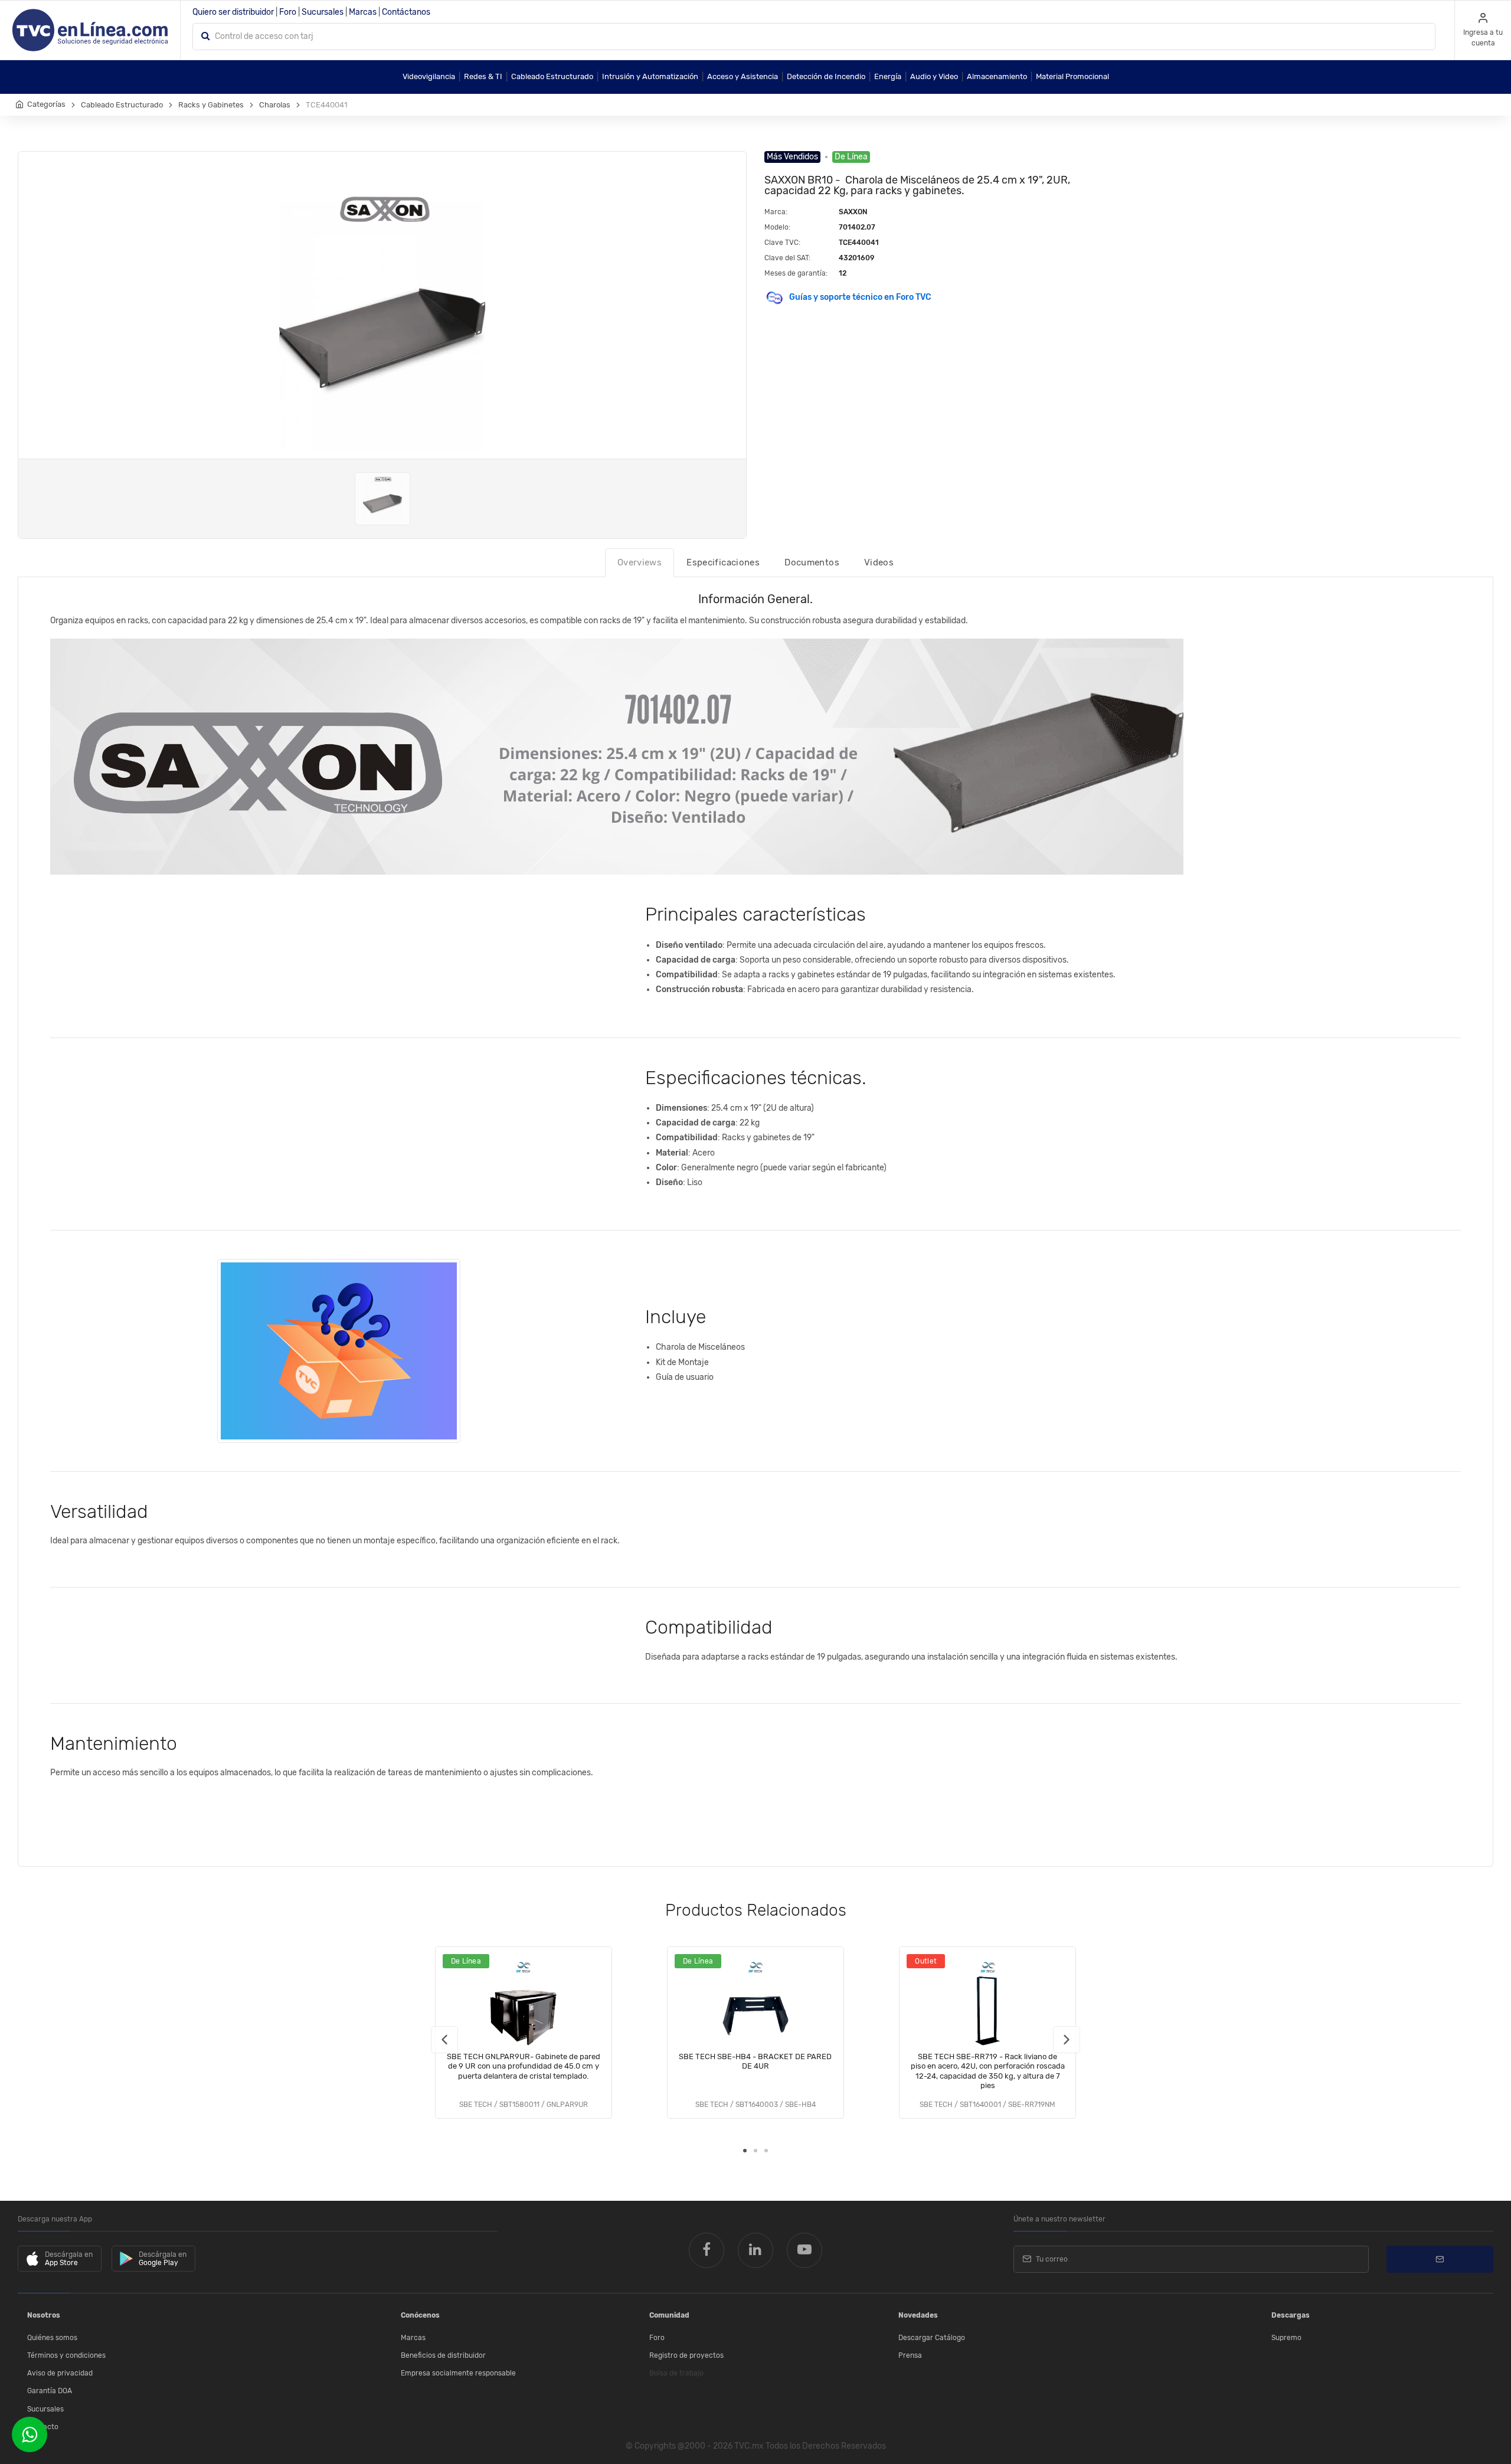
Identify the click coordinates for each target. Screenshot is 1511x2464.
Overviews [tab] (640, 562)
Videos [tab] (879, 562)
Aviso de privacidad (60, 2373)
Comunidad (669, 2315)
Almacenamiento (997, 76)
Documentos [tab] (812, 562)
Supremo (1286, 2338)
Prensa (910, 2355)
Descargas (1291, 2315)
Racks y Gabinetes (211, 105)
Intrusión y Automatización (650, 76)
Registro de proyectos (686, 2355)
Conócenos (420, 2315)
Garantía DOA (50, 2391)
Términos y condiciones (66, 2355)
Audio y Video (934, 76)
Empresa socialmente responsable (458, 2373)
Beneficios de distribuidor (443, 2355)
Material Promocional (1072, 76)
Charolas (275, 105)
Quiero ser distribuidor (233, 12)
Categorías (46, 104)
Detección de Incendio (826, 76)
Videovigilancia (429, 76)
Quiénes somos (52, 2338)
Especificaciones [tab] (723, 562)
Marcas (363, 12)
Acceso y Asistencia (743, 76)
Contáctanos (406, 12)
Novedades (918, 2315)
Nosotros (44, 2315)
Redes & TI (483, 76)
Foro (288, 12)
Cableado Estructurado (552, 76)
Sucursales (323, 12)
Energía (888, 76)
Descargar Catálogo (932, 2338)
